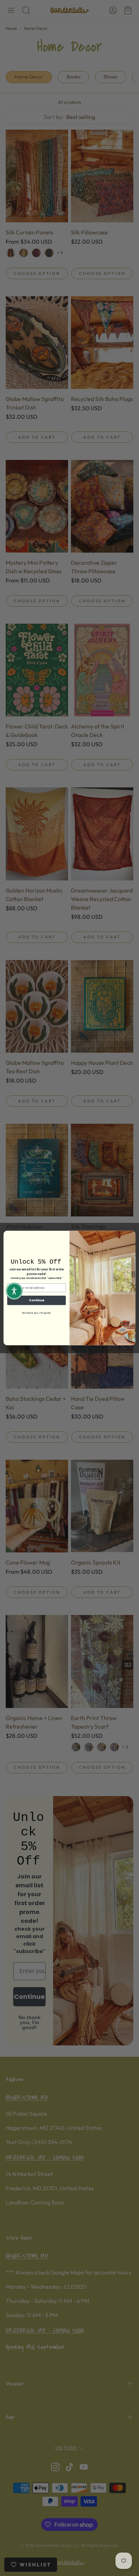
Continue (37, 1300)
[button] (14, 1291)
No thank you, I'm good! (37, 1313)
